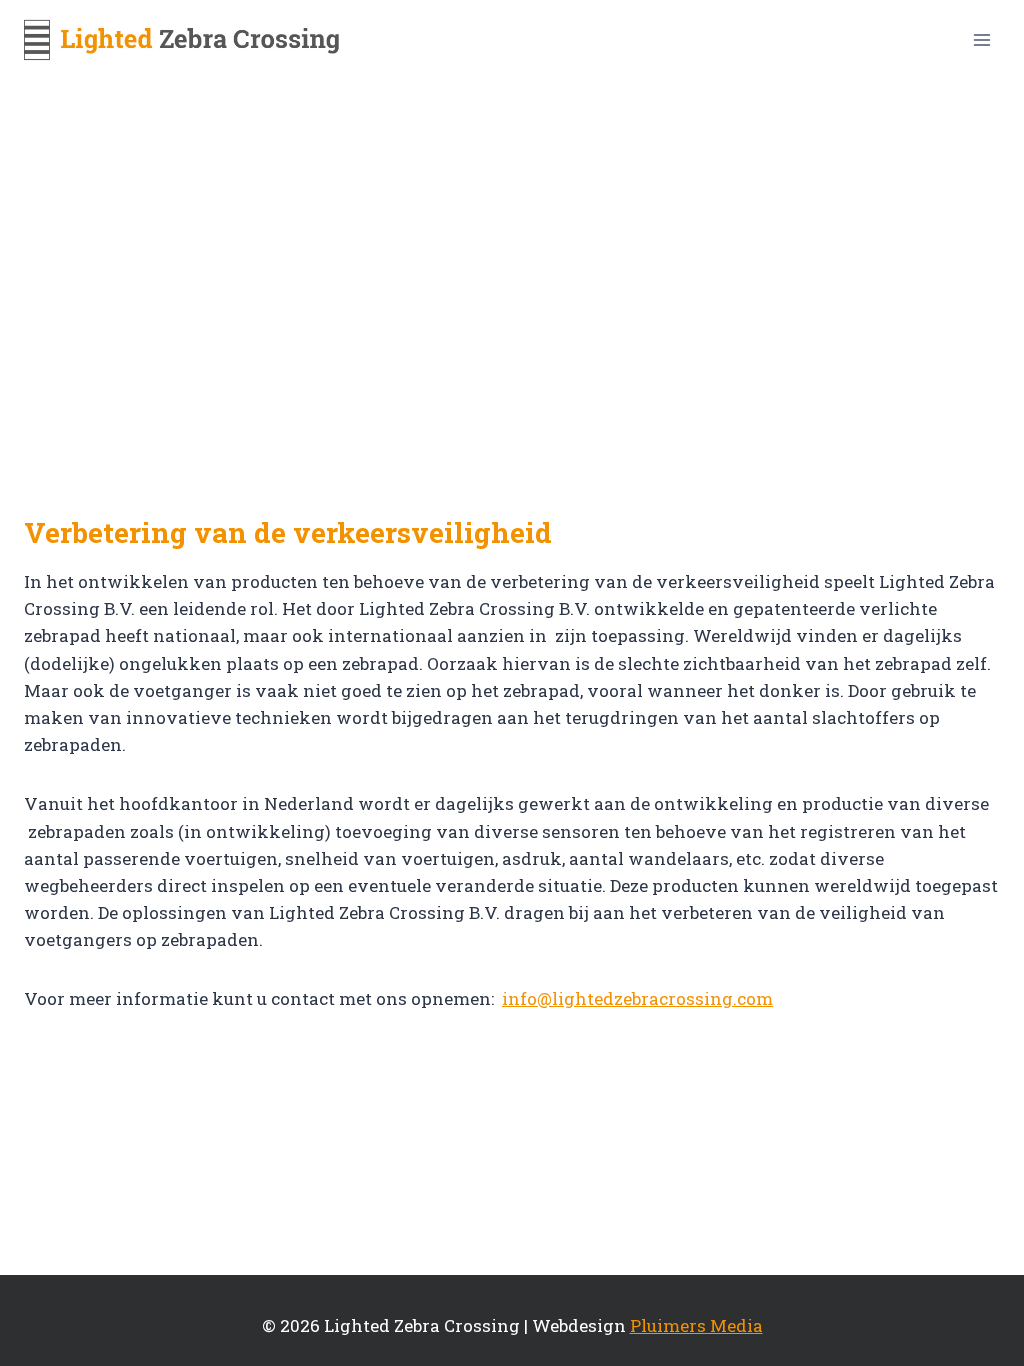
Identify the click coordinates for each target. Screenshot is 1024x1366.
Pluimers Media (696, 1325)
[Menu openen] (981, 39)
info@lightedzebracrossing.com (637, 998)
